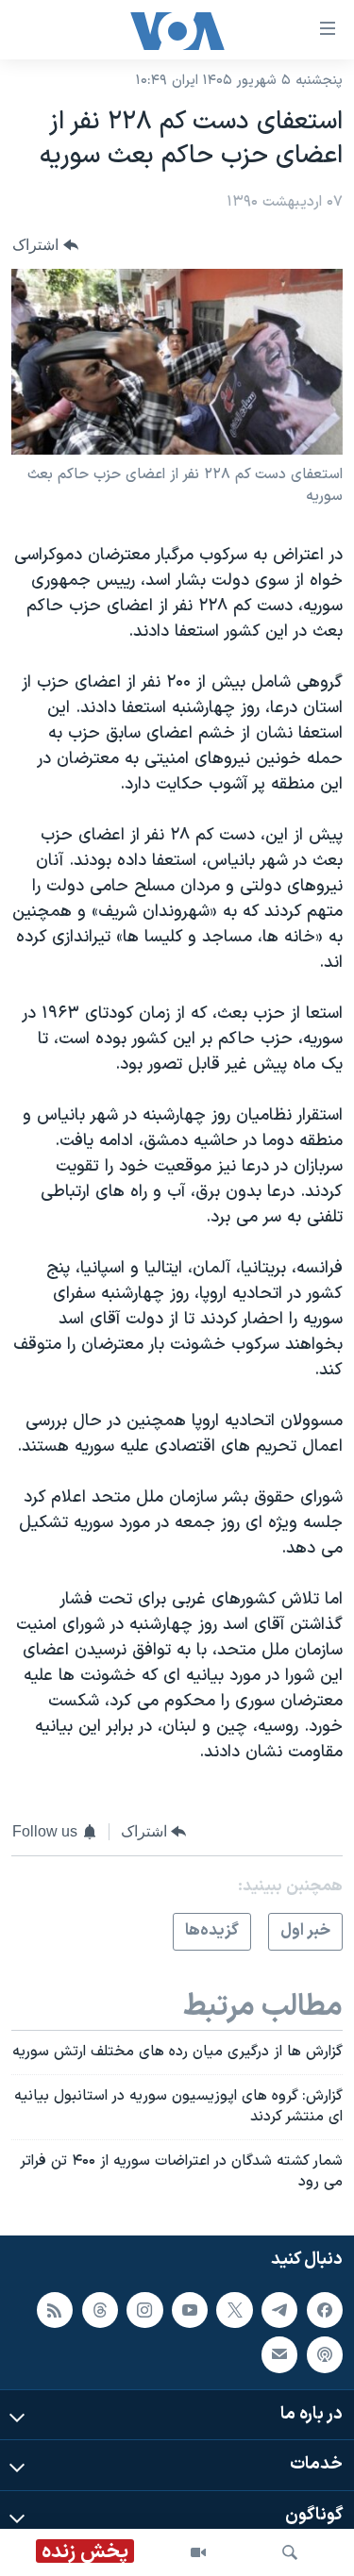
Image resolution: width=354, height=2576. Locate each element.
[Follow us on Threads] (100, 2310)
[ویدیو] (198, 2552)
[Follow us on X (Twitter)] (234, 2310)
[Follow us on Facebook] (325, 2310)
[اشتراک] (279, 2355)
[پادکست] (325, 2355)
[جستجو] (290, 2552)
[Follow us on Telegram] (279, 2310)
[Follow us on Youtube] (190, 2310)
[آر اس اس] (55, 2310)
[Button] (45, 245)
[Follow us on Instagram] (144, 2310)
